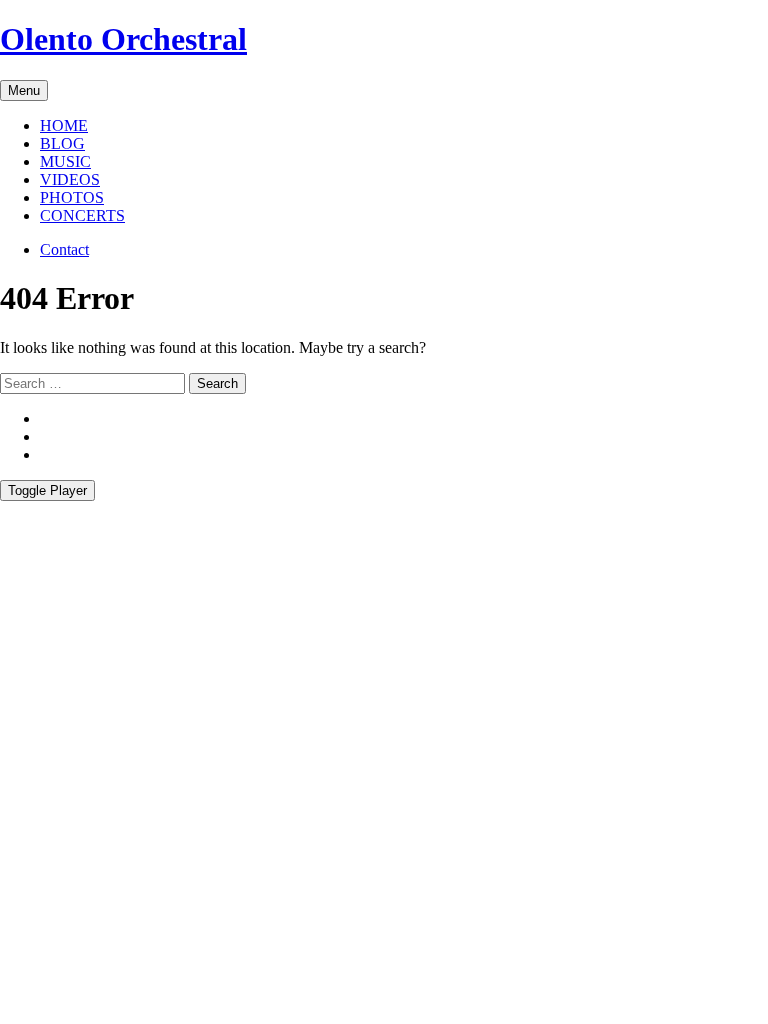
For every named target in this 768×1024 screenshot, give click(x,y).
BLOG (62, 143)
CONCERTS (82, 215)
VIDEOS (70, 179)
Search (217, 383)
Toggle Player (47, 490)
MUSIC (65, 161)
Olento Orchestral (123, 39)
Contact (64, 249)
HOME (64, 125)
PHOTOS (72, 197)
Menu (24, 90)
